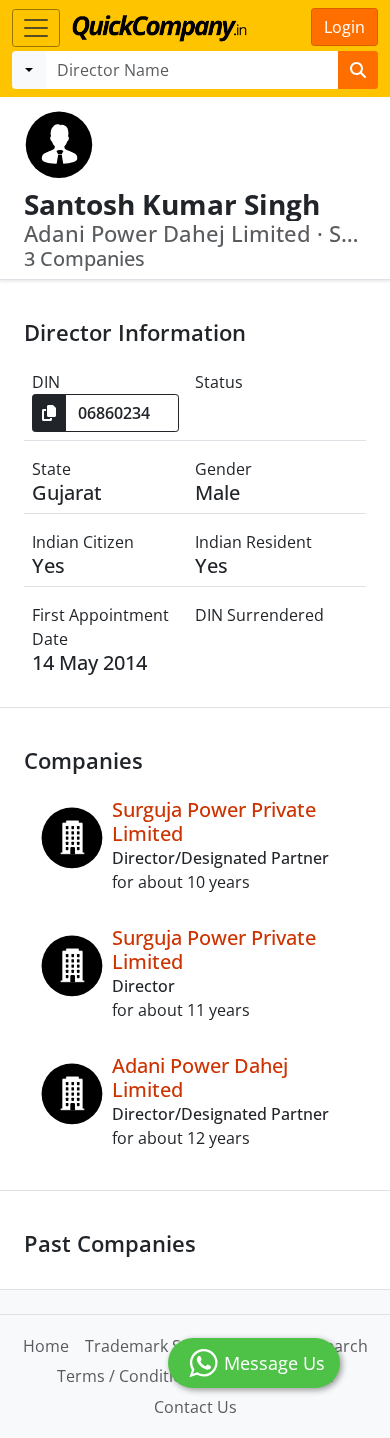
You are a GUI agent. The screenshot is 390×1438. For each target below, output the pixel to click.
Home (46, 1346)
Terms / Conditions (129, 1376)
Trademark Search (154, 1346)
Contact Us (195, 1407)
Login (344, 27)
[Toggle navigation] (36, 28)
